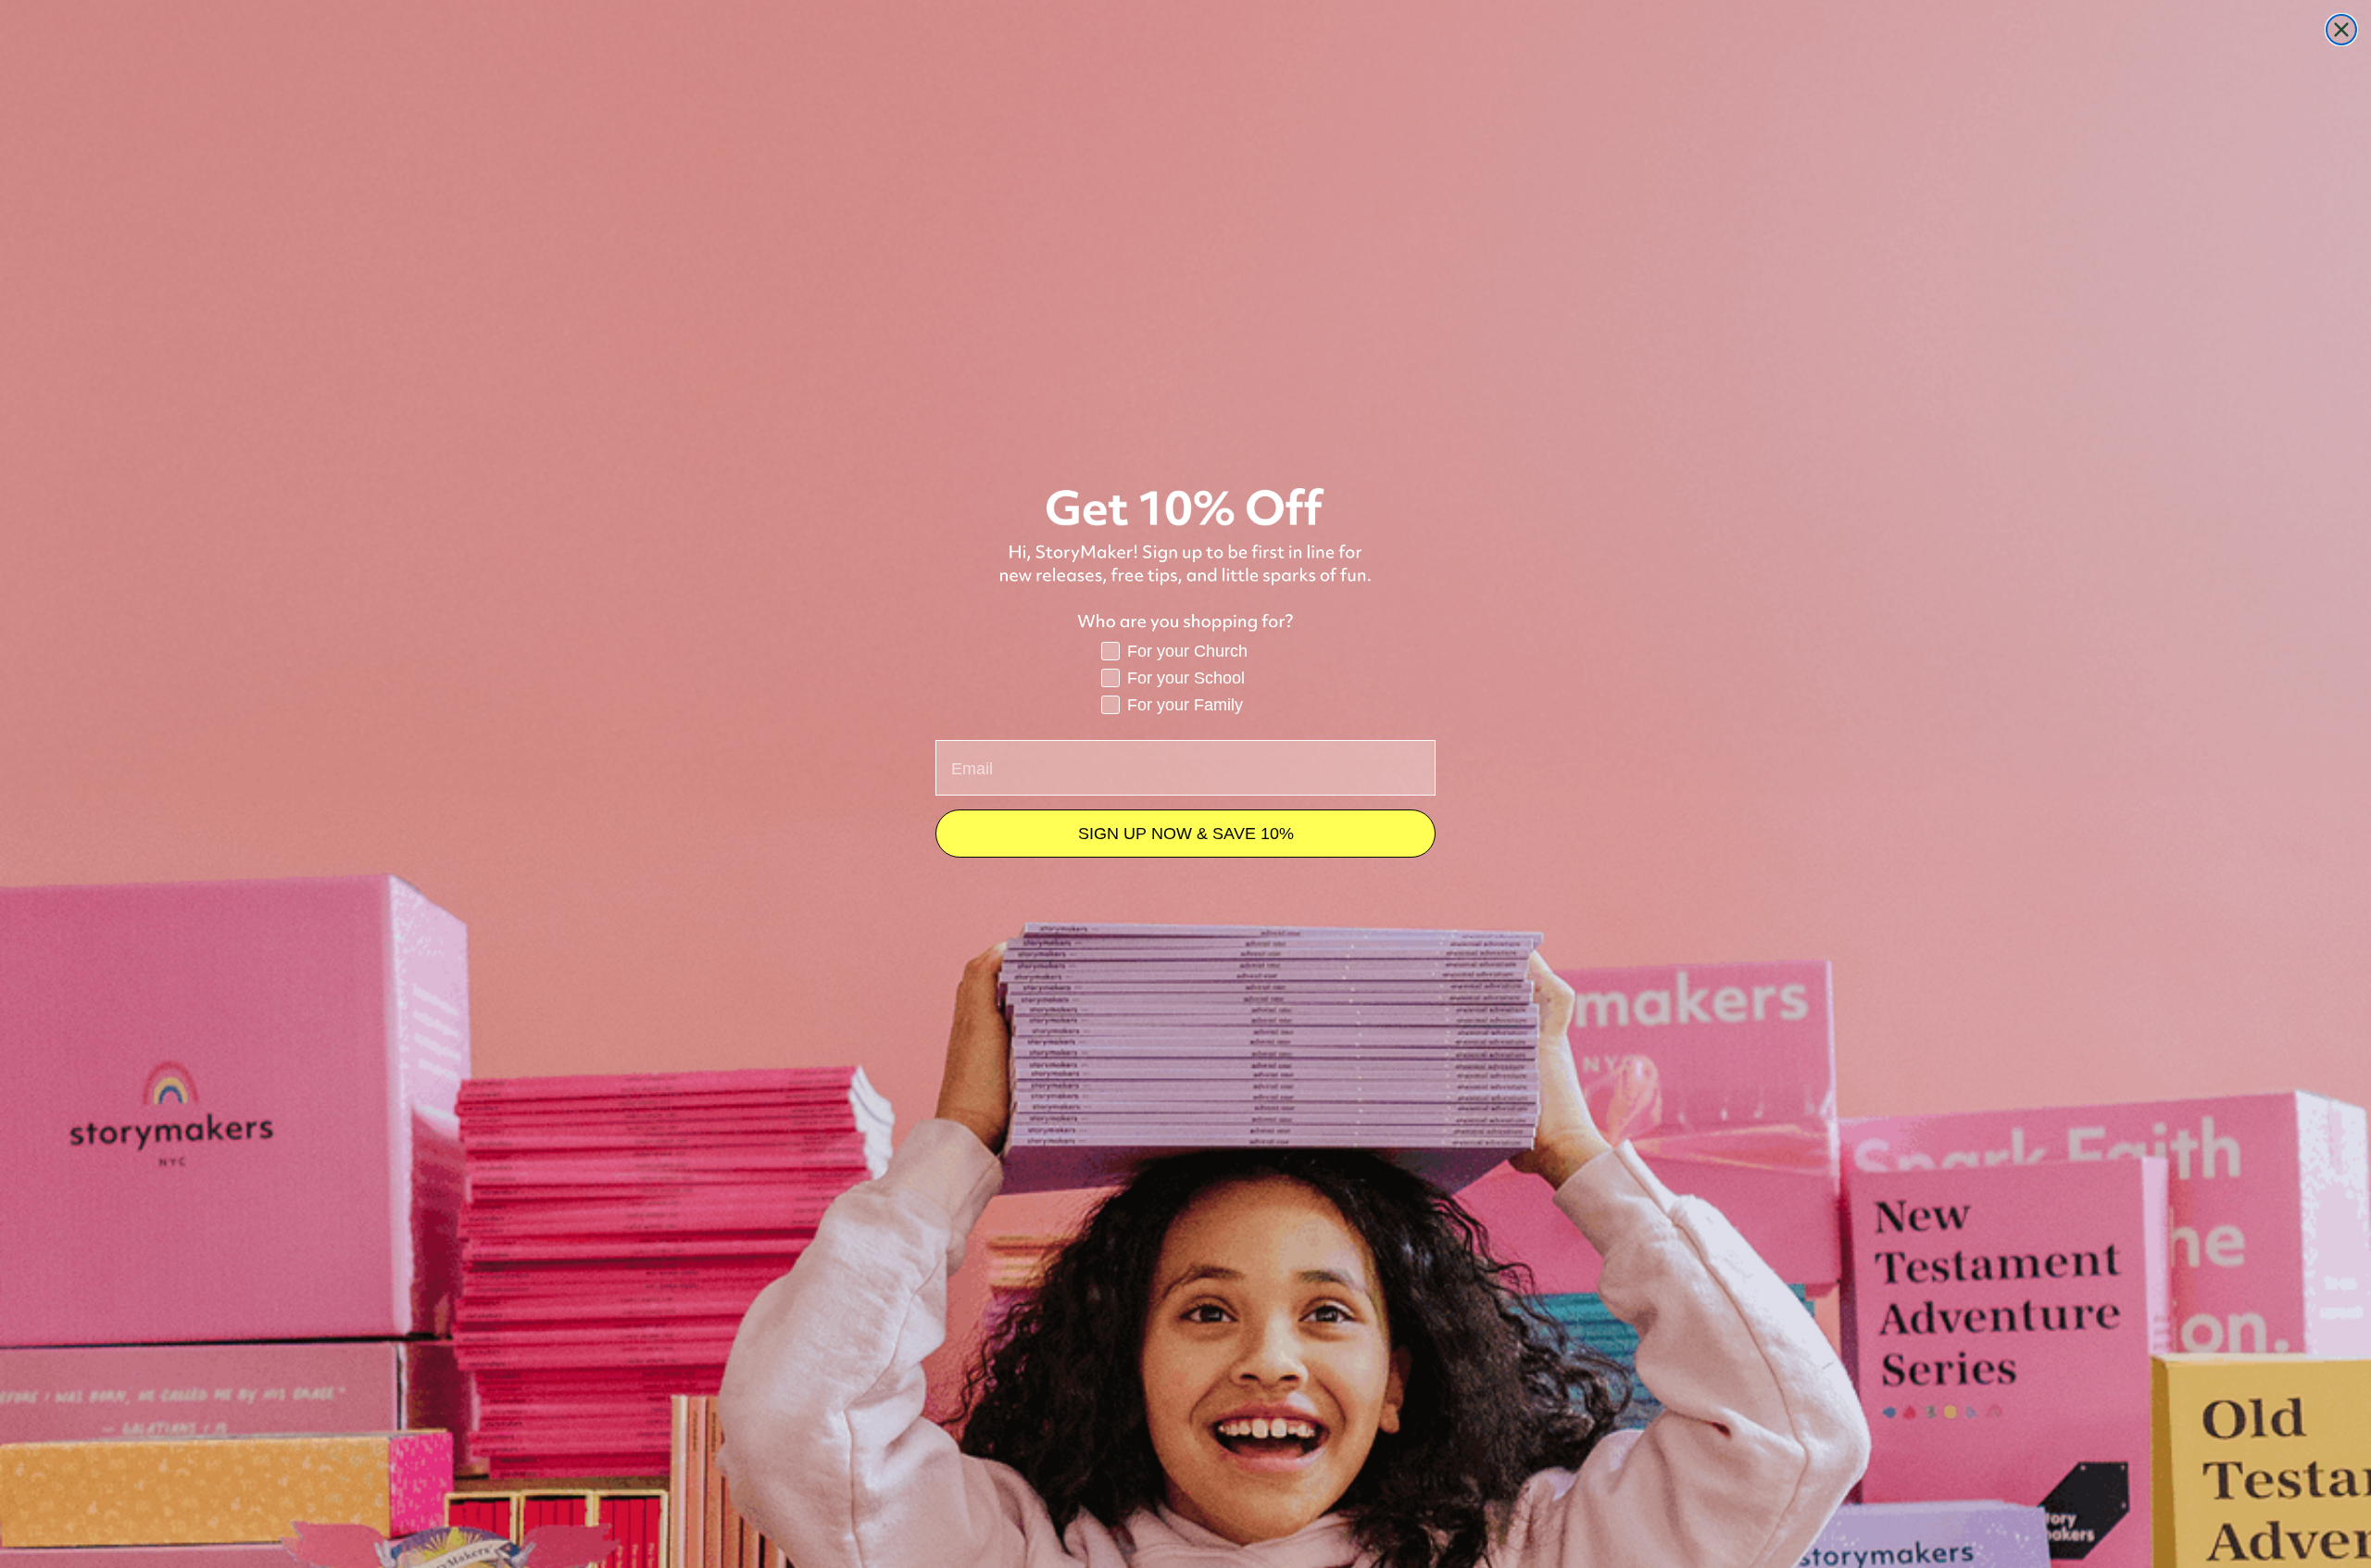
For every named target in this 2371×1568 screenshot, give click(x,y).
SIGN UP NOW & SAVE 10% (1186, 834)
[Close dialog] (2341, 30)
